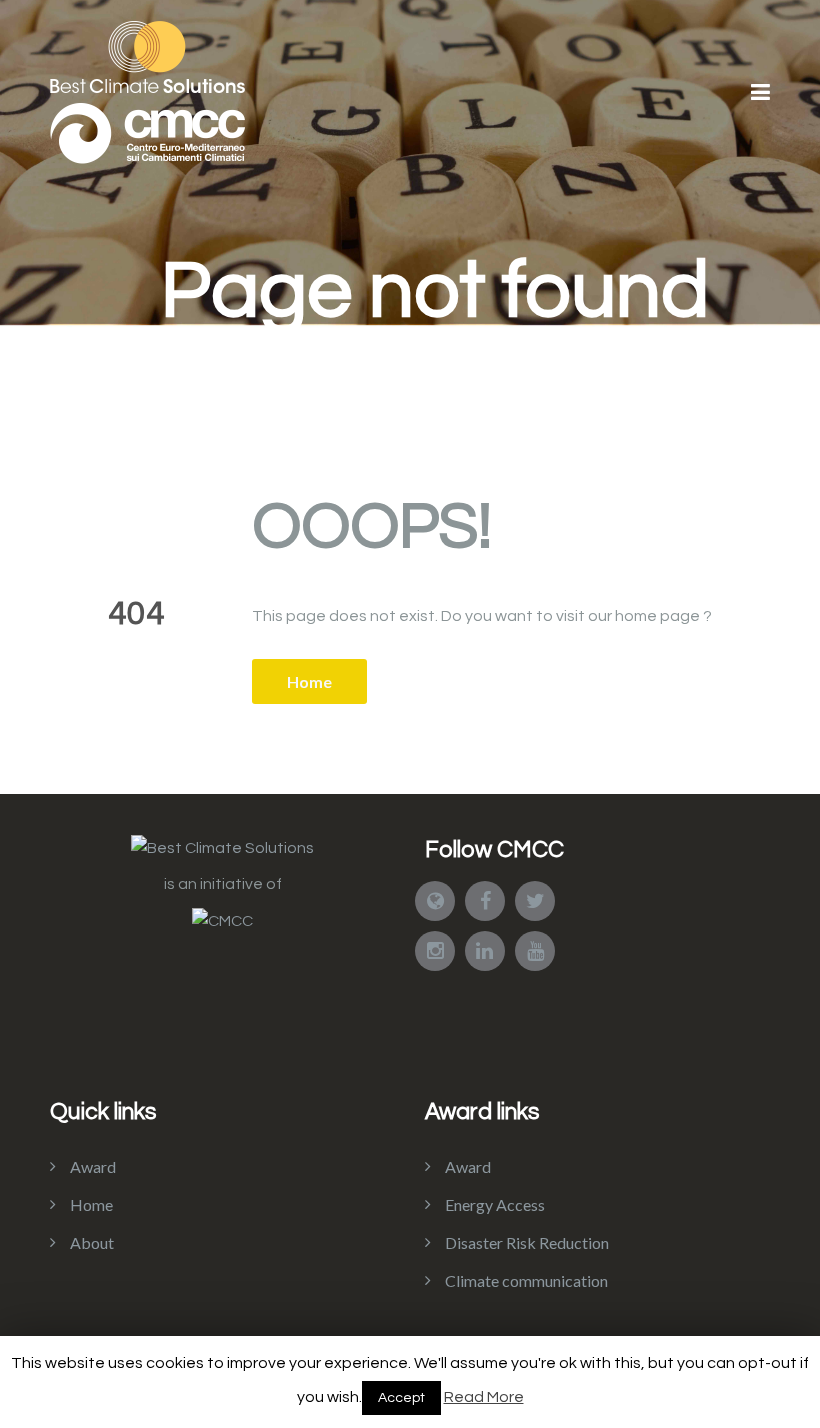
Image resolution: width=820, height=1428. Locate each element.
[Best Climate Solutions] (222, 847)
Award (93, 1166)
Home (309, 681)
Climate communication (526, 1280)
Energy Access (495, 1204)
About (92, 1242)
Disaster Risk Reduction (527, 1242)
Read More (484, 1397)
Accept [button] (401, 1398)
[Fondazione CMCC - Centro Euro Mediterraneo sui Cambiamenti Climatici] (222, 920)
